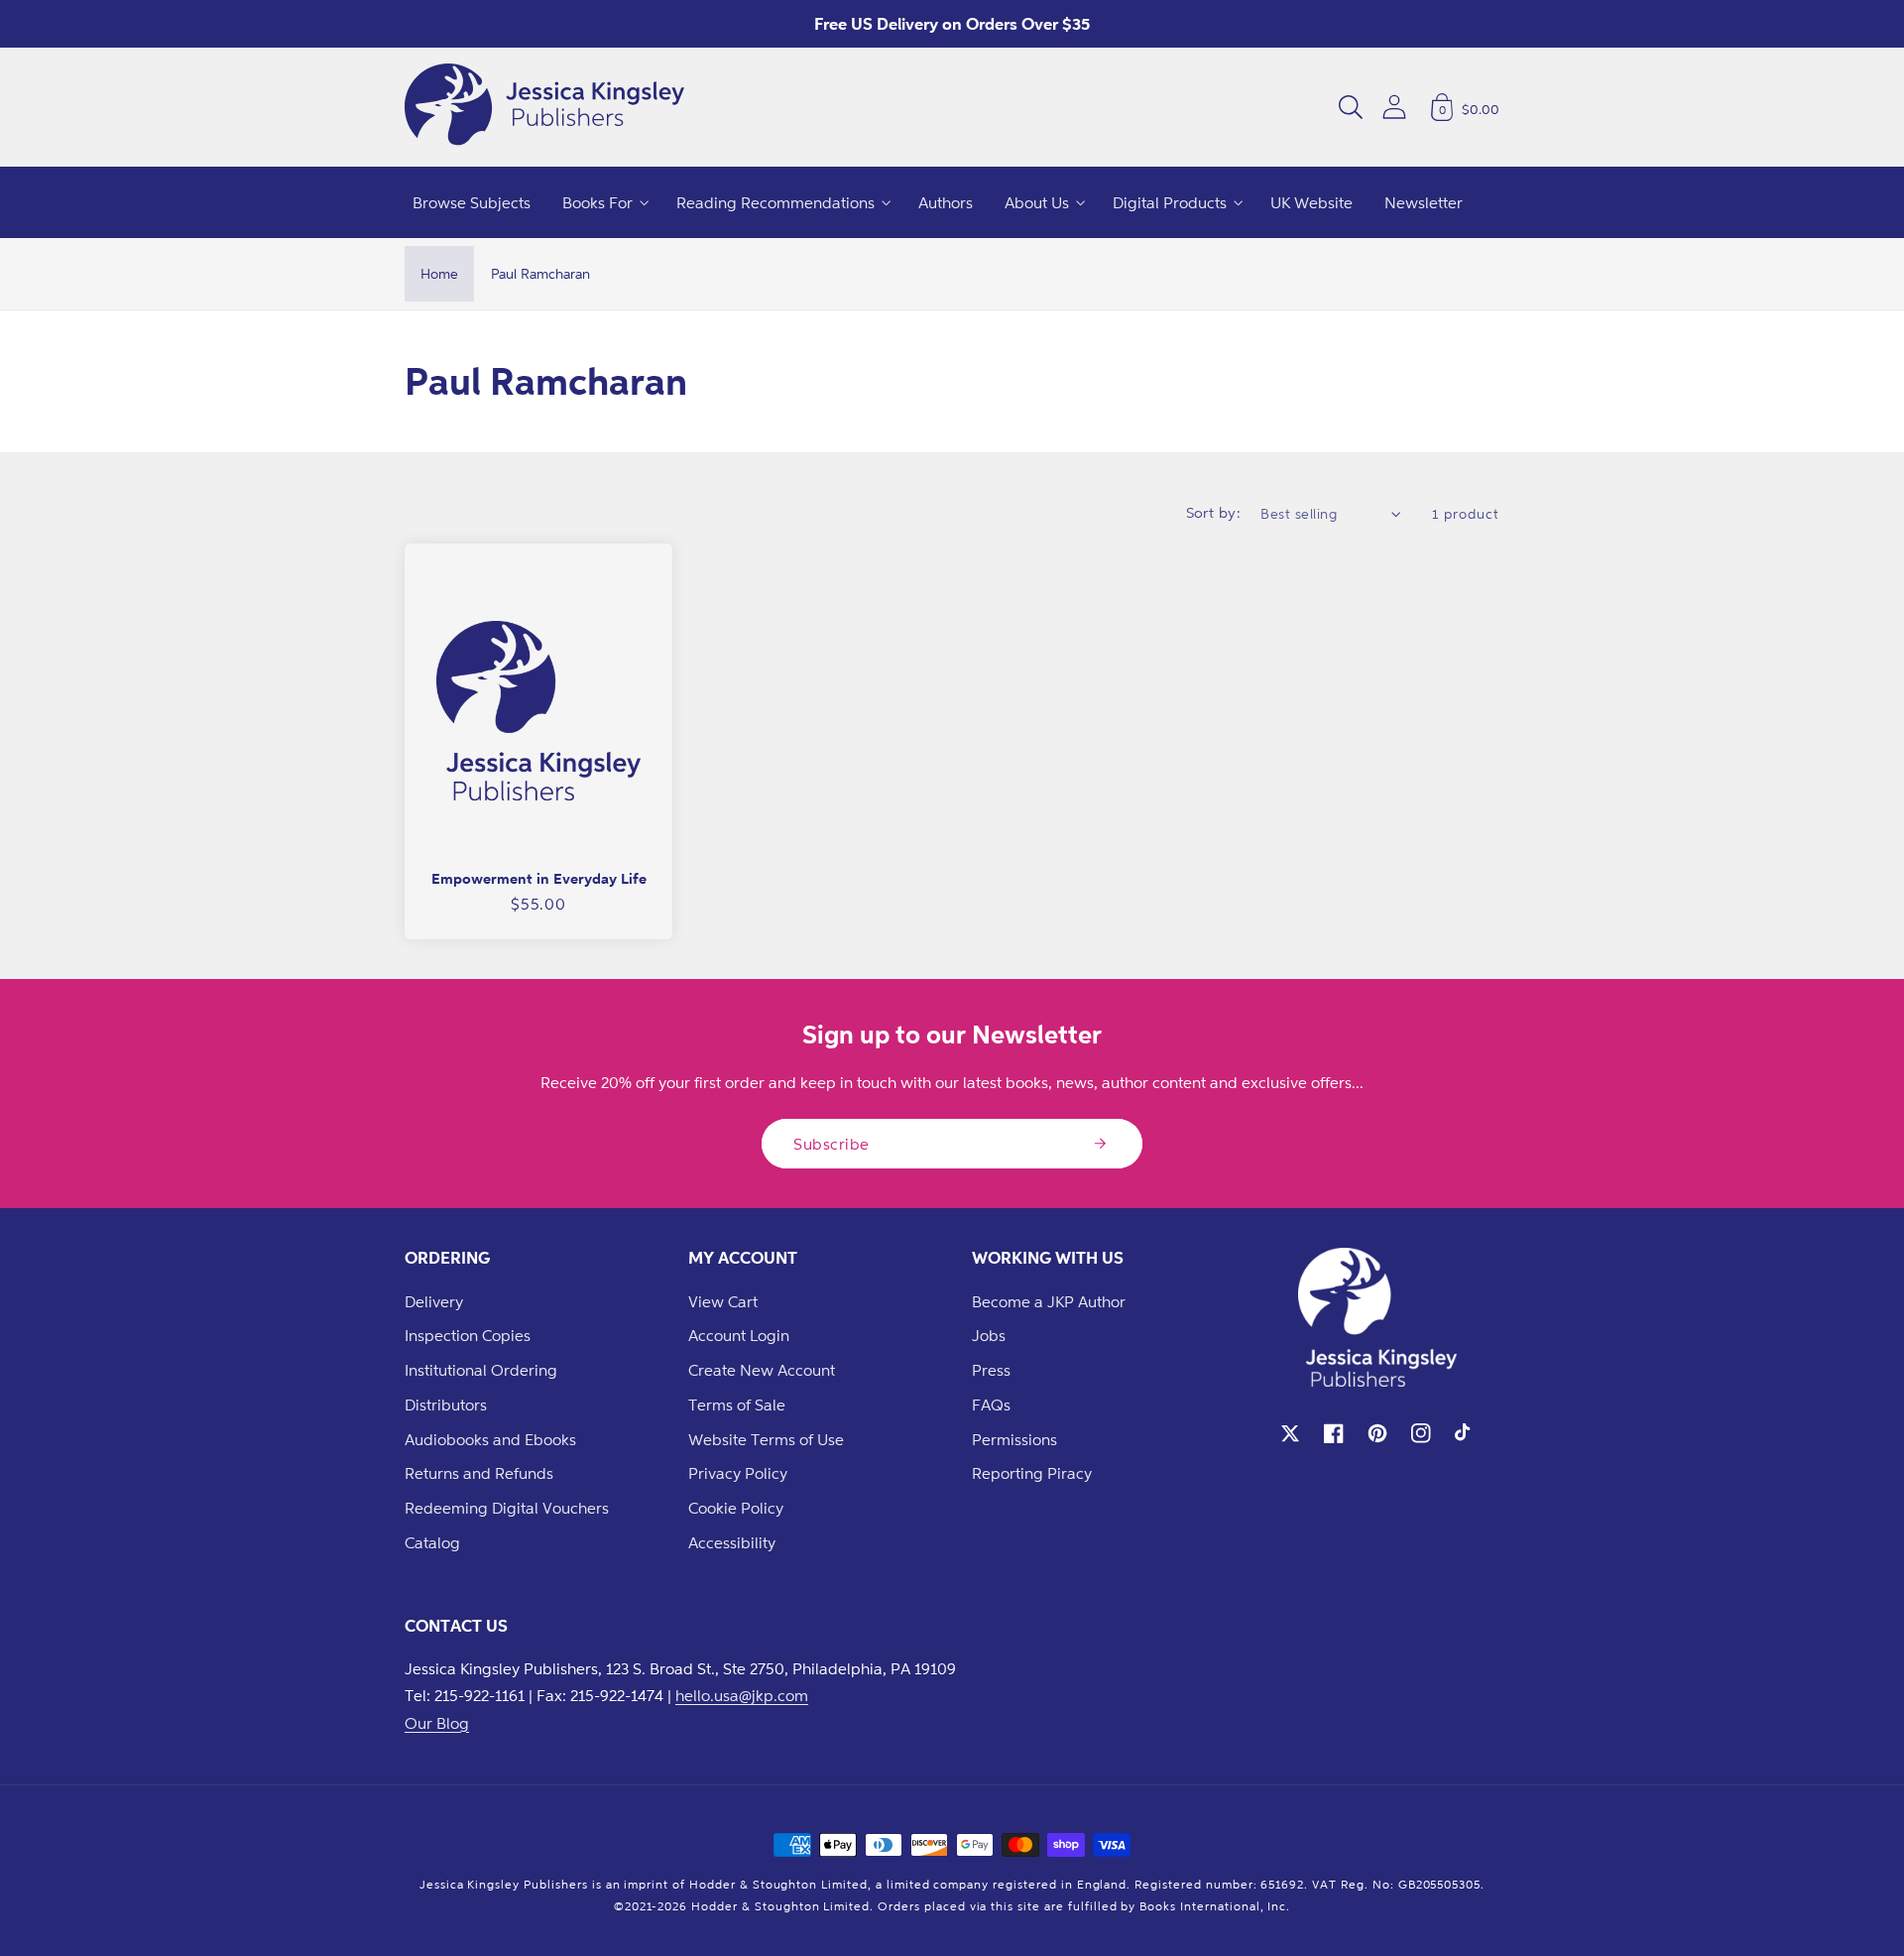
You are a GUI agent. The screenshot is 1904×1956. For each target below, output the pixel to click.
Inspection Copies (468, 1335)
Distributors (446, 1405)
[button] (1351, 107)
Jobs (989, 1335)
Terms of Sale (737, 1405)
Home (439, 273)
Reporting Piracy (1032, 1473)
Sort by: (1214, 512)
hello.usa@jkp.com (742, 1695)
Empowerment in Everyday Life (539, 878)
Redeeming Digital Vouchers (507, 1508)
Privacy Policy (738, 1473)
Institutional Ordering (481, 1370)
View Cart (723, 1301)
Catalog (432, 1542)
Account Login (739, 1335)
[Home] (544, 107)
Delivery (434, 1301)
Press (991, 1370)
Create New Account (762, 1370)
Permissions (1014, 1439)
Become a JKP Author (1049, 1301)
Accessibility (732, 1542)
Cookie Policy (736, 1508)
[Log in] (1394, 107)
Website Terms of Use (766, 1439)
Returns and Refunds (479, 1473)
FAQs (991, 1405)
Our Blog (437, 1723)
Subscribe (832, 1144)
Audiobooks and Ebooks (490, 1439)
